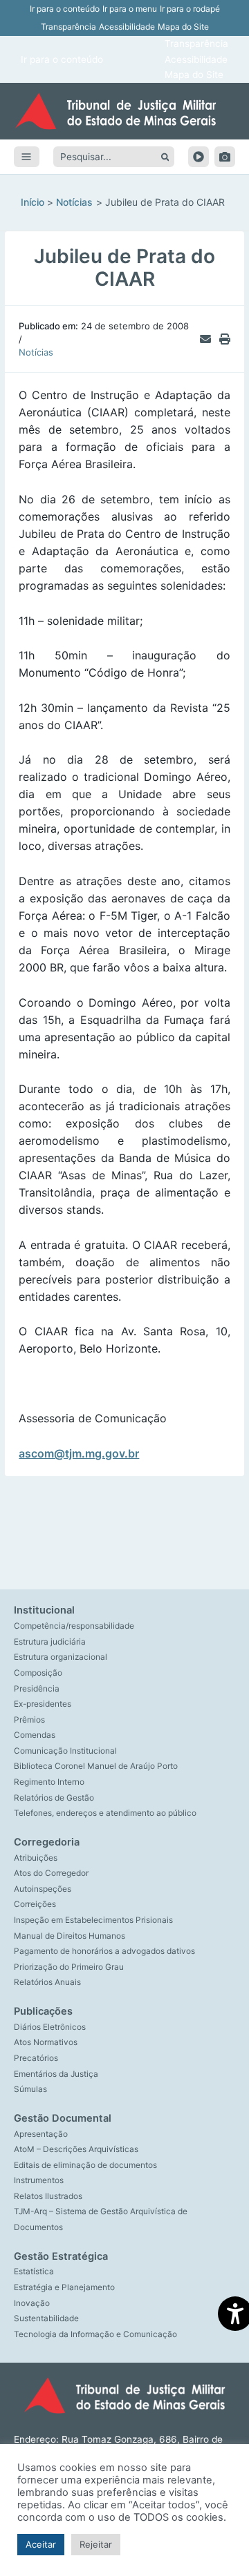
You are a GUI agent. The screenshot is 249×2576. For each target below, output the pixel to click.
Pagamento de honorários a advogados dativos (104, 1951)
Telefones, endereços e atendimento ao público (105, 1813)
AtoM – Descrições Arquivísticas (76, 2149)
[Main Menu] (27, 157)
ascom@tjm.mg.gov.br (79, 1453)
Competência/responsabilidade (74, 1626)
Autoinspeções (43, 1889)
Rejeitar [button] (96, 2544)
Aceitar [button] (41, 2544)
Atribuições (36, 1858)
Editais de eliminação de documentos (85, 2165)
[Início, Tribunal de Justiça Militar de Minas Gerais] (124, 111)
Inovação (32, 2303)
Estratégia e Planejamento (64, 2287)
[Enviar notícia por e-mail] (205, 339)
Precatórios (36, 2058)
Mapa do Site (183, 27)
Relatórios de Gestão (54, 1798)
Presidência (37, 1689)
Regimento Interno (49, 1782)
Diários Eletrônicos (50, 2027)
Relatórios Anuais (47, 1982)
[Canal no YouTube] (199, 157)
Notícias (36, 352)
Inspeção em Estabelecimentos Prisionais (93, 1920)
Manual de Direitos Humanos (70, 1936)
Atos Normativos (46, 2042)
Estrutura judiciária (50, 1642)
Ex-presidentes (43, 1704)
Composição (38, 1673)
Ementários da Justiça (56, 2074)
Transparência (68, 27)
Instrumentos (39, 2180)
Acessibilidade (127, 27)
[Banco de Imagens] (225, 157)
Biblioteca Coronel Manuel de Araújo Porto (96, 1766)
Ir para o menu (130, 9)
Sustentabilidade (46, 2318)
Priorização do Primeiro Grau (69, 1967)
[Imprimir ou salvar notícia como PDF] (225, 339)
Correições (35, 1904)
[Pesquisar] (165, 157)
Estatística (34, 2272)
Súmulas (30, 2089)
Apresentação (41, 2134)
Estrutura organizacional (61, 1657)
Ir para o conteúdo (65, 9)
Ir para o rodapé (190, 9)
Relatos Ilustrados (48, 2196)
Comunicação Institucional (65, 1751)
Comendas (35, 1735)
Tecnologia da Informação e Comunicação (95, 2334)
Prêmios (29, 1720)
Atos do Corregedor (51, 1873)
